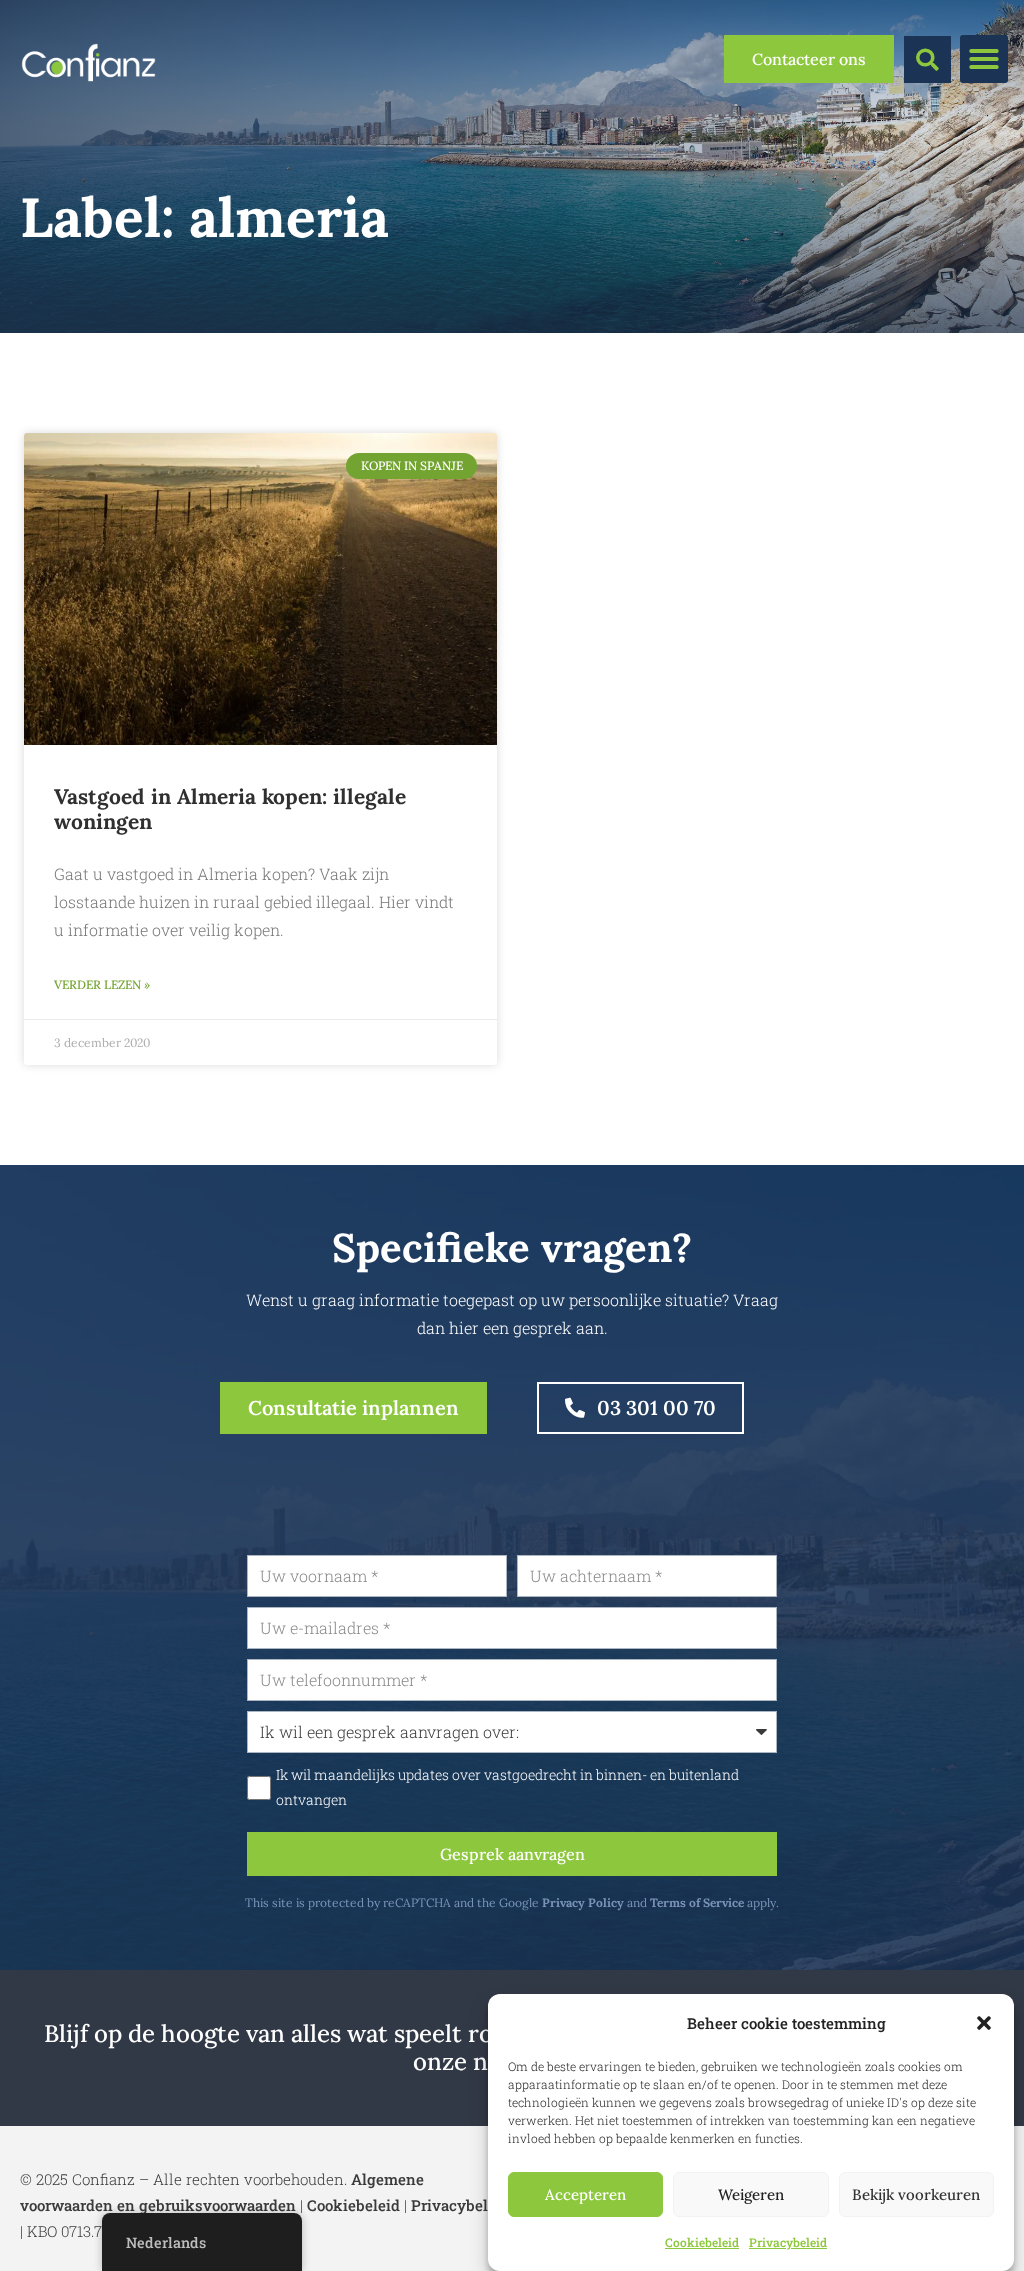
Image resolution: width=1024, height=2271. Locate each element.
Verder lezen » (102, 984)
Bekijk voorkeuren (916, 2194)
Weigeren (751, 2194)
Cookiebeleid (702, 2242)
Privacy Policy (583, 1902)
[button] (984, 2023)
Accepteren (585, 2194)
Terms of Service (697, 1902)
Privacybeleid (788, 2242)
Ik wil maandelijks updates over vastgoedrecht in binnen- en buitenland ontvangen (507, 1787)
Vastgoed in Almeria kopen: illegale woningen (230, 809)
